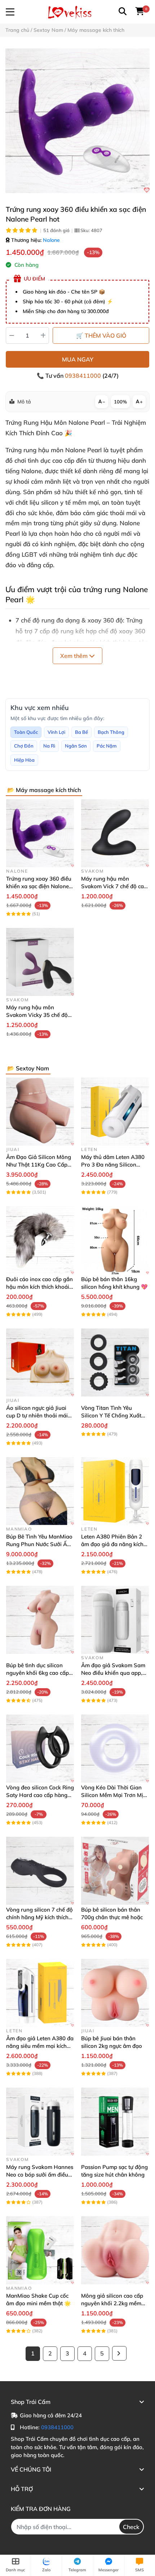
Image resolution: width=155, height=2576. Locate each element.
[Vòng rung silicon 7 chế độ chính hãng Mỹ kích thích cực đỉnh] (40, 1871)
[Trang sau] (119, 2353)
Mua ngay (78, 359)
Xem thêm (75, 656)
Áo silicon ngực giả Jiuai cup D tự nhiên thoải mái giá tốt (37, 1415)
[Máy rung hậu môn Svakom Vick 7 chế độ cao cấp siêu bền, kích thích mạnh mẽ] (115, 833)
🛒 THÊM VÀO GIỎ (101, 335)
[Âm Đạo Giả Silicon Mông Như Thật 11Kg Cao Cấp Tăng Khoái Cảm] (40, 1112)
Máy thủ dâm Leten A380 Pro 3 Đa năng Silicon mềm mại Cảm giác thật (113, 1165)
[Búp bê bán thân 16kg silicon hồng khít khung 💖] (115, 1240)
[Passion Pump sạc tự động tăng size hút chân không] (115, 2122)
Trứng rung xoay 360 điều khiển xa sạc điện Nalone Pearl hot (39, 886)
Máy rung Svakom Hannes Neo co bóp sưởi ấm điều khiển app (40, 2175)
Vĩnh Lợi (56, 732)
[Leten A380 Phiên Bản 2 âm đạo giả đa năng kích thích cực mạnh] (115, 1491)
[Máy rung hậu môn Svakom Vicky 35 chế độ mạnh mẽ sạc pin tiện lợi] (40, 962)
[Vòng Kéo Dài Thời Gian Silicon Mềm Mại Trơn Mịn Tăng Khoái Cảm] (115, 1749)
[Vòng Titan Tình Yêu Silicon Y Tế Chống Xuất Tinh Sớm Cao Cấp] (115, 1362)
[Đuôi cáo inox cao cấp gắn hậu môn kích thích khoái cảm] (40, 1240)
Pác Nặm (107, 746)
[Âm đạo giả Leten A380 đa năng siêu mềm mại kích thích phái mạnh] (40, 1993)
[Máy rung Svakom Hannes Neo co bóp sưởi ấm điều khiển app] (40, 2122)
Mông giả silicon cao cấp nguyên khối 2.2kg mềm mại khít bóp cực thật (112, 2303)
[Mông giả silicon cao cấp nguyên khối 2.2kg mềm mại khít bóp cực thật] (115, 2250)
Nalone (51, 240)
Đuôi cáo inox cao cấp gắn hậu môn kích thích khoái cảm (39, 1287)
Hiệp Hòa (24, 760)
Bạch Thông (111, 732)
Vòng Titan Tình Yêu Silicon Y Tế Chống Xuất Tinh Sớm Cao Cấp (111, 1415)
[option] (77, 121)
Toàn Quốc (26, 732)
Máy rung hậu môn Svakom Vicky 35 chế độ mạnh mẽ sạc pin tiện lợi (37, 1015)
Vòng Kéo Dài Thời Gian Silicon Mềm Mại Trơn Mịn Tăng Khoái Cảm (114, 1795)
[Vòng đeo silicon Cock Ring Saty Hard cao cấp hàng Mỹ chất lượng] (40, 1749)
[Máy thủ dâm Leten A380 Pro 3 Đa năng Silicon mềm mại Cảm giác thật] (115, 1112)
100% (120, 402)
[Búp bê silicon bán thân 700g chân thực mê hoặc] (115, 1871)
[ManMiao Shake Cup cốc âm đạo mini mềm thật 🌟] (40, 2250)
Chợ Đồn (24, 746)
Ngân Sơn (76, 746)
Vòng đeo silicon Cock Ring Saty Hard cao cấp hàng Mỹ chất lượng (40, 1795)
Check (131, 2527)
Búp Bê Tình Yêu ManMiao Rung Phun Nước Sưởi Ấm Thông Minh (39, 1544)
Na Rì (49, 746)
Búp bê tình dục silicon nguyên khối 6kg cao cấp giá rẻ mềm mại (37, 1673)
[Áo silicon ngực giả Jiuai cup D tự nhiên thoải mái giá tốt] (40, 1362)
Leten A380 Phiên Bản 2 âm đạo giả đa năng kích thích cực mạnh (112, 1544)
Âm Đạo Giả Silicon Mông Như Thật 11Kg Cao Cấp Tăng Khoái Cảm (39, 1165)
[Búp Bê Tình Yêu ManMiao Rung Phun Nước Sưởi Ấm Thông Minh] (40, 1491)
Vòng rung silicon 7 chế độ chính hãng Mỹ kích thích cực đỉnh (39, 1917)
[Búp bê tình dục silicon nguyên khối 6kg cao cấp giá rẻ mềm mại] (40, 1620)
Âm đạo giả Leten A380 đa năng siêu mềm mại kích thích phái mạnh (40, 2046)
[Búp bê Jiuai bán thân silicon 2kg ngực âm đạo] (115, 1993)
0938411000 (84, 376)
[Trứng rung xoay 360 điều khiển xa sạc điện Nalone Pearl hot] (77, 121)
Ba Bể (81, 732)
